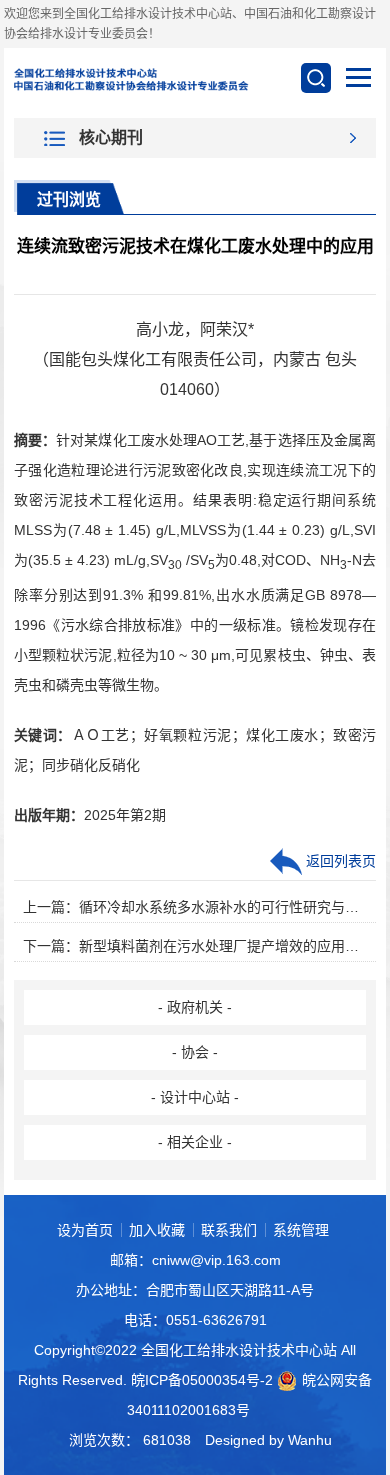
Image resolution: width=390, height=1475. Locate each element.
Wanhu (310, 1440)
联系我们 (229, 1230)
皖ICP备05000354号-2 (202, 1380)
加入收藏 (157, 1230)
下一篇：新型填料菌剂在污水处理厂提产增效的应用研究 (195, 946)
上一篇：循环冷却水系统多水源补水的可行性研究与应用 (195, 907)
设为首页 (85, 1230)
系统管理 (301, 1230)
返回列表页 (339, 861)
